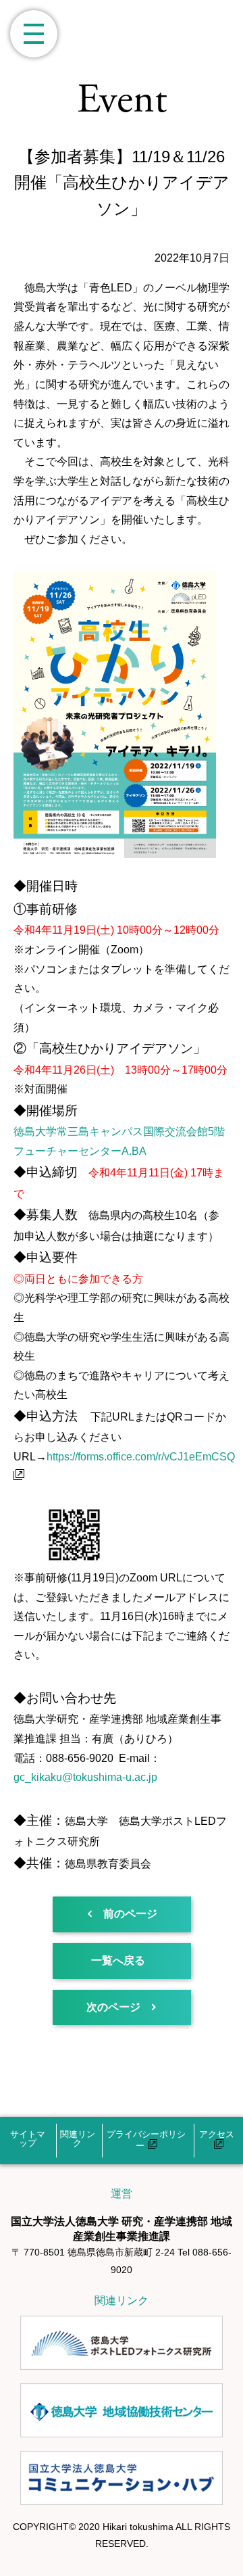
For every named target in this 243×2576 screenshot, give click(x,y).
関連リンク (78, 2139)
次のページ (113, 2007)
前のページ (130, 1914)
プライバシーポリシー (146, 2140)
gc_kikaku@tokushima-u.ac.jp (85, 1777)
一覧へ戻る (118, 1960)
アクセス (217, 2134)
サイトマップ (28, 2139)
